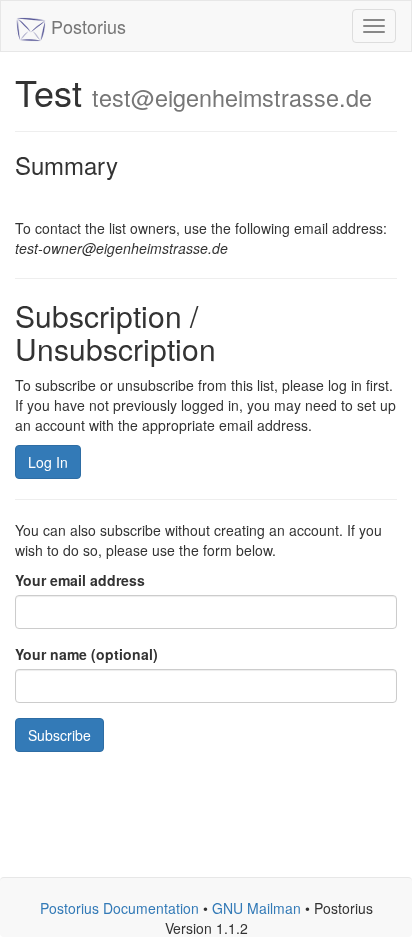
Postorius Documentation (119, 908)
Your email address (80, 580)
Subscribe (59, 735)
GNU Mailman (256, 908)
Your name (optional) (86, 654)
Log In (48, 462)
